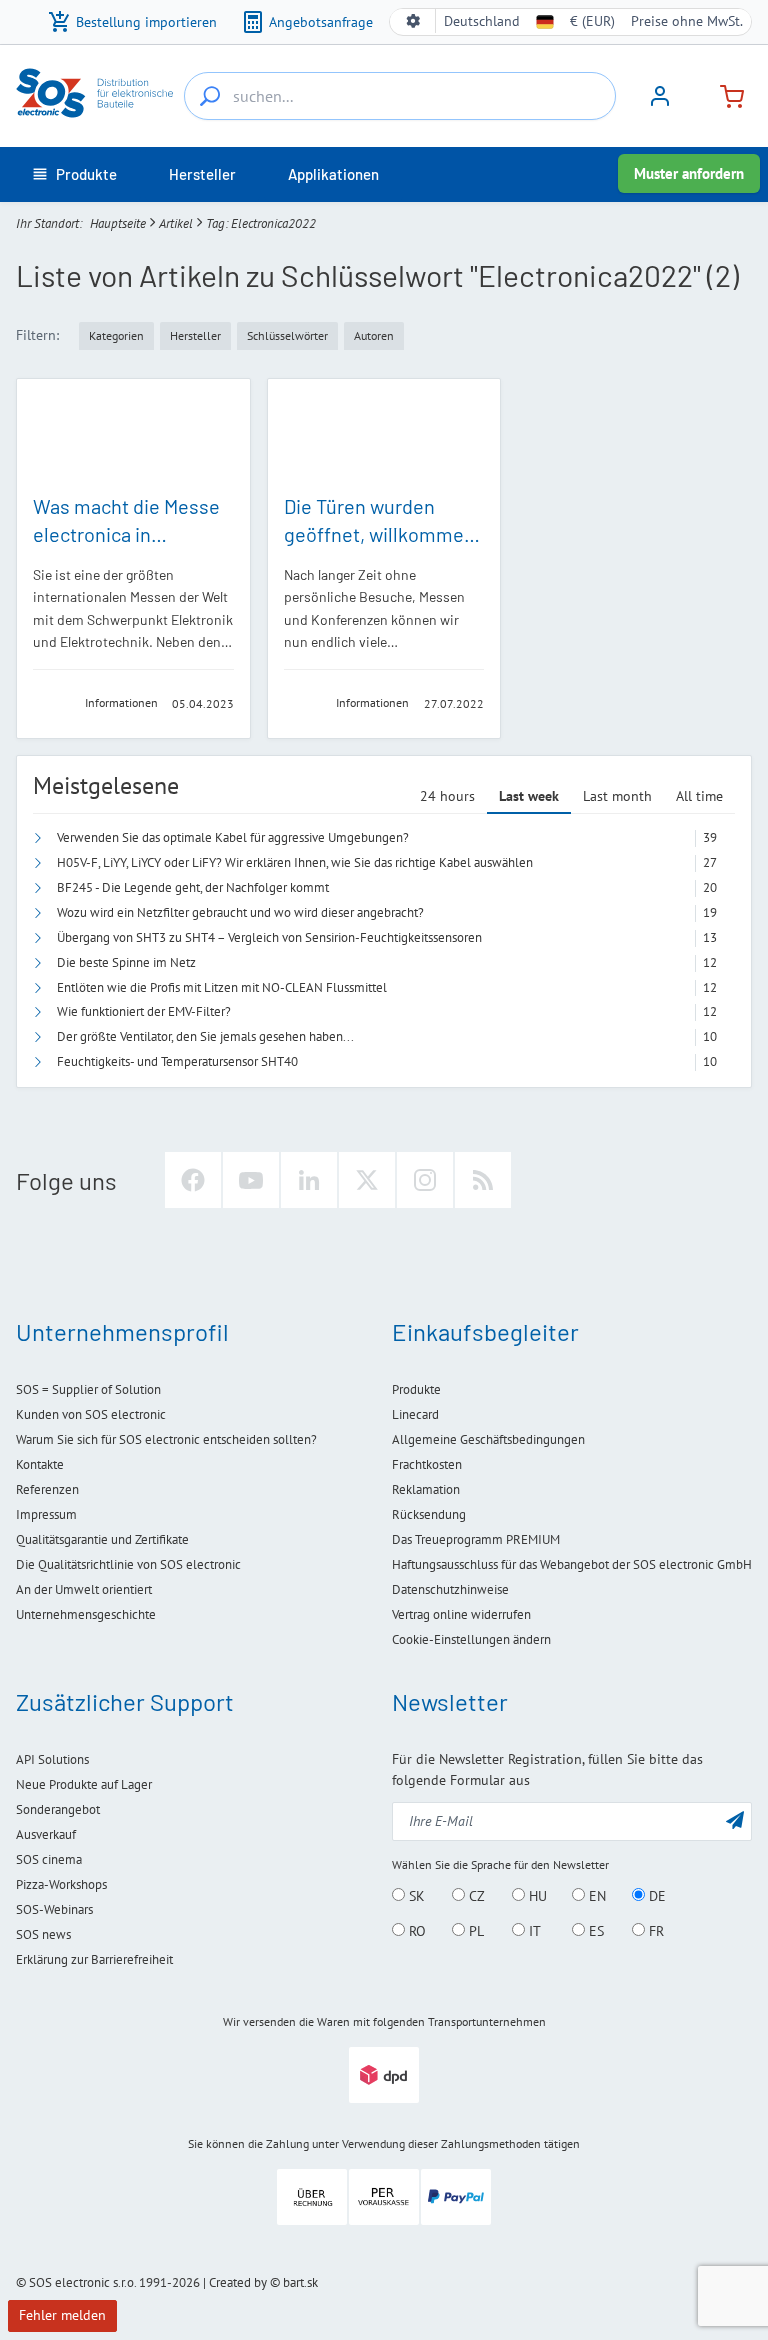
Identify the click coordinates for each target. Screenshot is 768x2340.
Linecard (415, 1414)
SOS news (43, 1934)
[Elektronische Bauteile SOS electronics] (96, 93)
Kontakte (40, 1464)
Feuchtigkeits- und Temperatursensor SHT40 (177, 1061)
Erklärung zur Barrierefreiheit (94, 1959)
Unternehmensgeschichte (86, 1614)
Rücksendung (429, 1514)
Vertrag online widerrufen (461, 1614)
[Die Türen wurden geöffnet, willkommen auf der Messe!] (384, 435)
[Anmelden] (660, 103)
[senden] (735, 1819)
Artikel (176, 223)
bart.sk (300, 2282)
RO (415, 1931)
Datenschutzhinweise (450, 1589)
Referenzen (47, 1489)
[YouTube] (251, 1180)
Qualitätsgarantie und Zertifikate (102, 1539)
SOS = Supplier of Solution (88, 1389)
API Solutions (52, 1759)
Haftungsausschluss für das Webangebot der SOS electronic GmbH (572, 1564)
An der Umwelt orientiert (84, 1589)
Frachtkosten (427, 1464)
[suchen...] (210, 96)
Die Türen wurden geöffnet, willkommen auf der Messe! (379, 534)
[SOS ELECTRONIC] (53, 702)
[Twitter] (367, 1180)
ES (594, 1931)
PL (474, 1931)
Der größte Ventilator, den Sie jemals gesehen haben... (205, 1036)
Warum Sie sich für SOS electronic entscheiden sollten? (166, 1439)
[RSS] (483, 1180)
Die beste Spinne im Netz (126, 962)
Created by (238, 2282)
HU (536, 1896)
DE (655, 1896)
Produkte (416, 1389)
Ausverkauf (46, 1834)
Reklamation (426, 1489)
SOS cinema (49, 1859)
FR (654, 1931)
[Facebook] (193, 1180)
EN (595, 1896)
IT (533, 1931)
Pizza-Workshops (61, 1884)
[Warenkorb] (724, 94)
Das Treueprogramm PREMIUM (476, 1539)
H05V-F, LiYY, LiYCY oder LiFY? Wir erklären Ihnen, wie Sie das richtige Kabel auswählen (295, 862)
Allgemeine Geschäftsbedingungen (488, 1439)
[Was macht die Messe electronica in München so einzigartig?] (133, 435)
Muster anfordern (689, 173)
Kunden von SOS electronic (91, 1414)
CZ (475, 1896)
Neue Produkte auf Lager (84, 1784)
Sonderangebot (58, 1809)
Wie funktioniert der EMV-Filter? (144, 1011)
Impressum (46, 1514)
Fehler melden (62, 2315)
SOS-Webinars (54, 1909)
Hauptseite (118, 223)
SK (415, 1896)
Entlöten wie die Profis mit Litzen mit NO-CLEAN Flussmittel (222, 987)
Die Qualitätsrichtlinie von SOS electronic (128, 1564)
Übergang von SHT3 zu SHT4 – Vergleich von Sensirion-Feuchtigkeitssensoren (269, 937)
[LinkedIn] (309, 1180)
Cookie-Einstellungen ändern (471, 1639)
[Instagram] (425, 1180)
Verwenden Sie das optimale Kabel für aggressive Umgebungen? (233, 837)
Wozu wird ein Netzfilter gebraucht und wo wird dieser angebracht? (240, 912)
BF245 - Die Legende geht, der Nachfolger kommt (193, 887)
